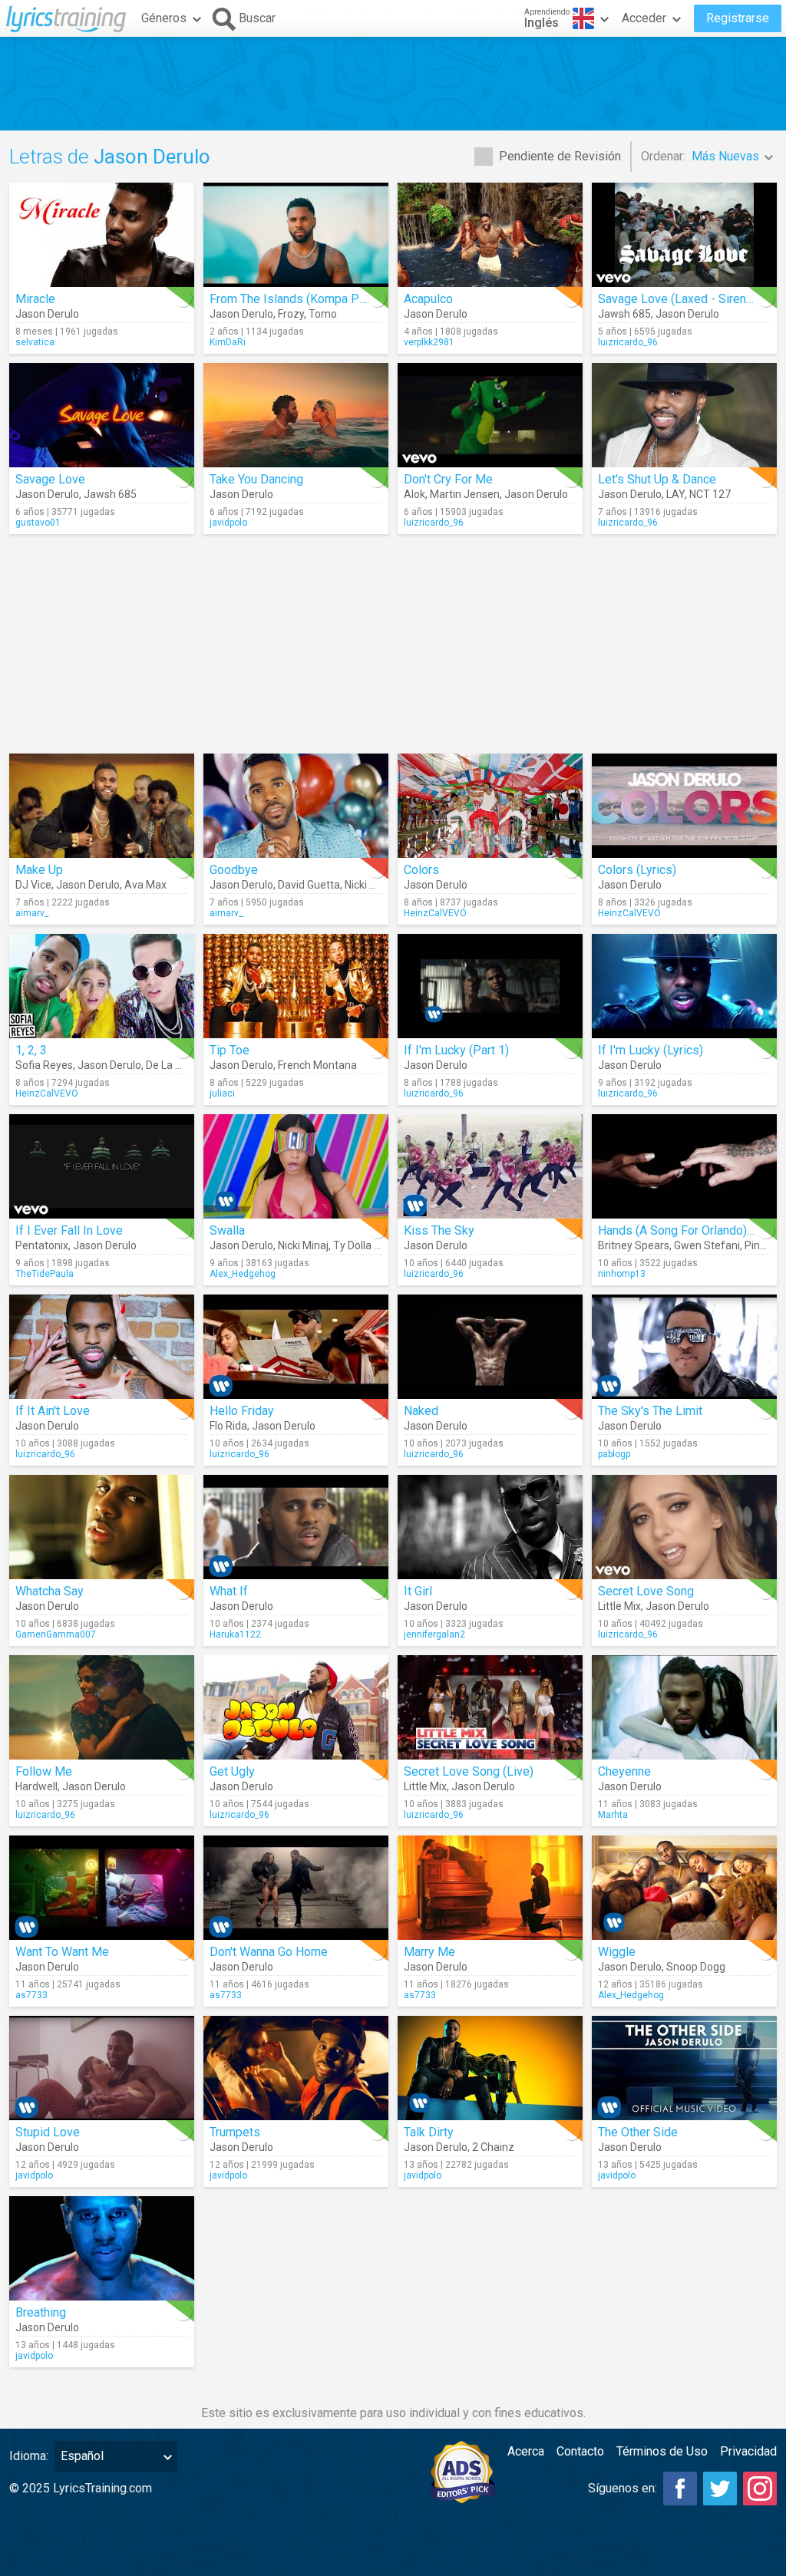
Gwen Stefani (707, 1245)
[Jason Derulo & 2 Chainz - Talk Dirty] (490, 2068)
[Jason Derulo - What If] (296, 1527)
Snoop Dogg (696, 1967)
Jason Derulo (47, 314)
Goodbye (234, 870)
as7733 (31, 1995)
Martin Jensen (465, 494)
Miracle (35, 299)
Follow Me (44, 1771)
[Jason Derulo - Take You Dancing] (296, 415)
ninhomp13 (622, 1274)
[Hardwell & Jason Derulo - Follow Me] (102, 1707)
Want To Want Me (62, 1952)
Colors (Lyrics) (637, 870)
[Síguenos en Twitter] (720, 2489)
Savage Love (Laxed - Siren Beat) (688, 299)
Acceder (644, 18)
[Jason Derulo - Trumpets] (296, 2068)
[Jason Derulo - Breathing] (102, 2248)
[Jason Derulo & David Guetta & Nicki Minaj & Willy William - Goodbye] (296, 806)
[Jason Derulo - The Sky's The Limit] (684, 1347)
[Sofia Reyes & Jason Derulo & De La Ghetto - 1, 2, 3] (102, 986)
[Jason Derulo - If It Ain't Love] (102, 1347)
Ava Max (145, 885)
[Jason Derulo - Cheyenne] (684, 1707)
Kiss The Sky (439, 1230)
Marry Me (429, 1952)
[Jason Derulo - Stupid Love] (102, 2068)
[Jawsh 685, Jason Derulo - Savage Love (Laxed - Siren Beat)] (684, 235)
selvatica (35, 342)
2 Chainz (493, 2147)
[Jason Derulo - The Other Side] (684, 2068)
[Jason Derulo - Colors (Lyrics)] (684, 806)
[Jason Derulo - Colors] (490, 806)
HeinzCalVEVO (435, 913)
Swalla (227, 1230)
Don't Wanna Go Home (269, 1952)
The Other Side (638, 2132)
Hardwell (36, 1786)
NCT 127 (710, 494)
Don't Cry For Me (448, 479)
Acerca (526, 2451)
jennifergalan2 (434, 1634)
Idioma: (29, 2456)
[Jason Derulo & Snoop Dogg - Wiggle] (684, 1888)
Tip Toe (230, 1050)
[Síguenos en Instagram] (760, 2489)
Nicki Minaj (370, 885)
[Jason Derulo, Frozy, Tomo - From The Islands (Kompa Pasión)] (296, 235)
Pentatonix (42, 1245)
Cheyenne (624, 1771)
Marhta (613, 1815)
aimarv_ (32, 913)
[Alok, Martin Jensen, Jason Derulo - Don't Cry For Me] (490, 415)
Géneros (164, 18)
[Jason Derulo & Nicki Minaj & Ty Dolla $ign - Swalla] (296, 1166)
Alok (414, 494)
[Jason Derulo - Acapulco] (490, 235)
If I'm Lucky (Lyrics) (651, 1050)
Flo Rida (228, 1426)
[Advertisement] (393, 84)
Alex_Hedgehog (243, 1274)
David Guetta (309, 885)
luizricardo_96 (628, 342)
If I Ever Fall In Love (69, 1230)
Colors (421, 870)
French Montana (317, 1065)
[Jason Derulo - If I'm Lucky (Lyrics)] (684, 986)
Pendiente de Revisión (560, 156)
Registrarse (738, 18)
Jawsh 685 (624, 314)
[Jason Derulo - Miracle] (102, 235)
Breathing (41, 2312)
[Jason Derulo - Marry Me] (490, 1888)
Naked (421, 1411)
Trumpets (235, 2132)
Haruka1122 (235, 1634)
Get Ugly (232, 1771)
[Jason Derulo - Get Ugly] (296, 1707)
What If (229, 1591)
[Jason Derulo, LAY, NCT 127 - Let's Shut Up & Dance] (684, 415)
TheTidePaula (45, 1274)
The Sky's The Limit (650, 1411)
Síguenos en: (623, 2488)
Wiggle (617, 1952)
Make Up (39, 870)
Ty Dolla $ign (364, 1245)
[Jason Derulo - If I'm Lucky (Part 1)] (490, 986)
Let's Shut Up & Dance (657, 479)
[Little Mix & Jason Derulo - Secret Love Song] (684, 1527)
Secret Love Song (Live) (469, 1771)
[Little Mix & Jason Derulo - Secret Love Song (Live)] (490, 1707)
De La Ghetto (177, 1065)
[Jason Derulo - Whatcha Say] (102, 1527)
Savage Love (50, 479)
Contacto (580, 2451)
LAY (675, 494)
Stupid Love (48, 2132)
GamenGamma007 (56, 1634)
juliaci (222, 1093)
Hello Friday (242, 1411)
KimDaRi (228, 342)
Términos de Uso (662, 2451)
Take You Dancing (256, 479)
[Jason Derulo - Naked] (490, 1347)
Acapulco (428, 299)
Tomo (323, 314)
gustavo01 (38, 523)
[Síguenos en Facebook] (680, 2489)
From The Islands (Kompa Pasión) (301, 299)
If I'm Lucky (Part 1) (456, 1050)
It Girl (418, 1591)
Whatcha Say (50, 1591)
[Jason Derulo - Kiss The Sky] (490, 1166)
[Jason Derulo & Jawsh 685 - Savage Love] (102, 415)
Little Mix (619, 1606)
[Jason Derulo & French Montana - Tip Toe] (296, 986)
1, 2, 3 (31, 1050)
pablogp (614, 1454)
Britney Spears (634, 1245)
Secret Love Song (646, 1591)
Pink (755, 1245)
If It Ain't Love (53, 1411)
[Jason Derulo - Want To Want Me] (102, 1888)
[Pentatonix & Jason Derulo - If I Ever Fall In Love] (102, 1166)
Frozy (291, 314)
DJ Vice (33, 885)
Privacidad (748, 2451)
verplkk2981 (429, 342)
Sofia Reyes (44, 1065)
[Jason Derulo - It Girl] (490, 1527)
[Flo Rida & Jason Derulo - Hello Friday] (296, 1347)
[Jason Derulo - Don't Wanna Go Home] (296, 1888)
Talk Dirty (429, 2132)
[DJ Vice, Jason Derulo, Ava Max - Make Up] (102, 806)
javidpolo (228, 523)
